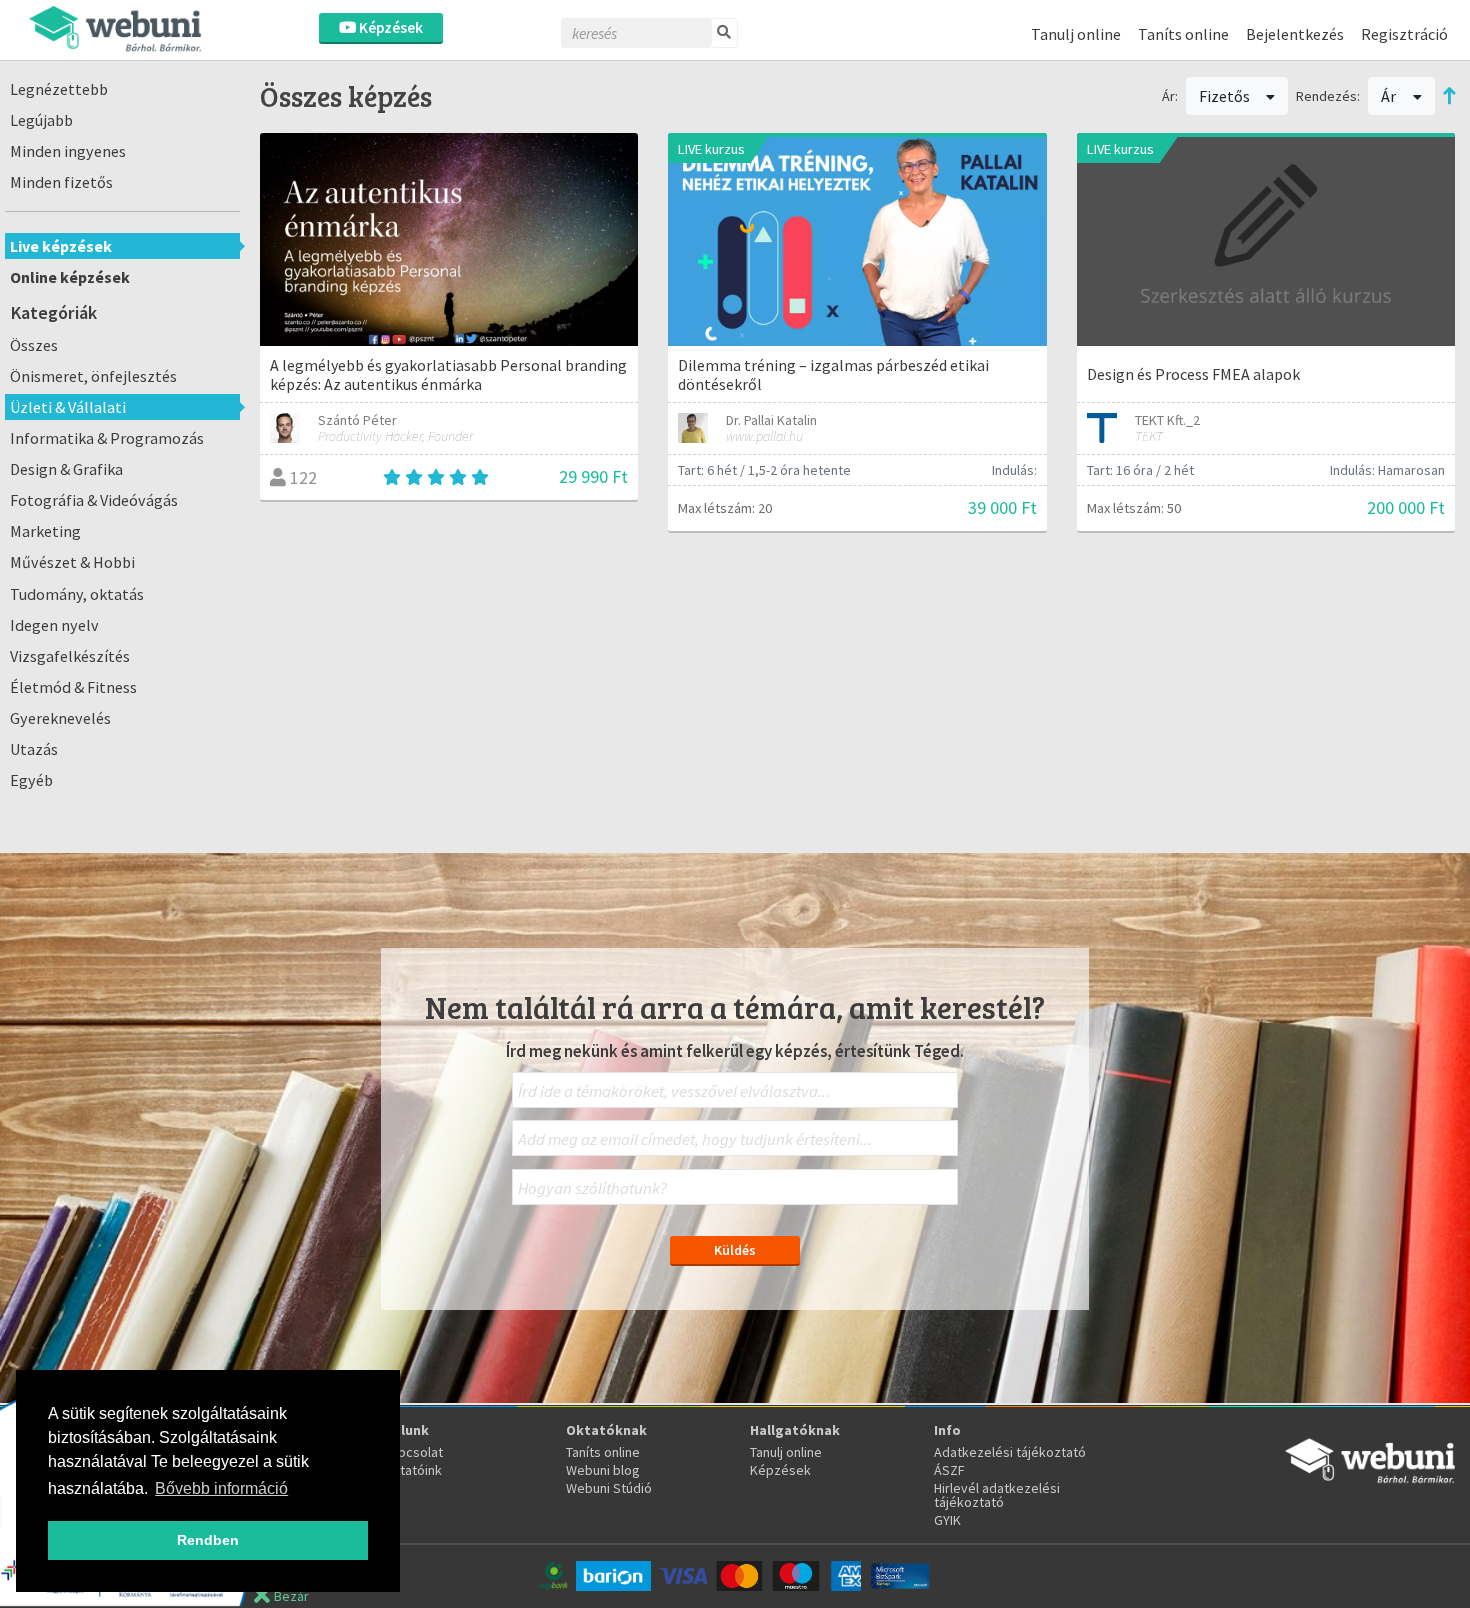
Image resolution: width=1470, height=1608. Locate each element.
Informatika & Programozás (107, 438)
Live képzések (61, 246)
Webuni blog (603, 1470)
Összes (34, 345)
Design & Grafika (66, 469)
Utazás (34, 749)
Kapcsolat (413, 1452)
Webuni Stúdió (609, 1488)
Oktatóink (412, 1470)
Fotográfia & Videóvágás (94, 500)
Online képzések (70, 277)
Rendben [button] (208, 1540)
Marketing (45, 531)
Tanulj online (1076, 34)
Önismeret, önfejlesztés (93, 376)
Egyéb (31, 780)
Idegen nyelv (54, 625)
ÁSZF (949, 1470)
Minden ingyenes (68, 151)
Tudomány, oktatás (77, 594)
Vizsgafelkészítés (70, 656)
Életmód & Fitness (73, 687)
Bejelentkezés (1295, 34)
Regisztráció (1404, 34)
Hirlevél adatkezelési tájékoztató (997, 1495)
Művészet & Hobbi (72, 562)
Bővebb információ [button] (221, 1488)
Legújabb (41, 120)
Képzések (389, 27)
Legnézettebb (59, 89)
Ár (1390, 96)
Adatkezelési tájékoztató (1010, 1452)
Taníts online (1183, 34)
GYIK (947, 1520)
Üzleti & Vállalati (68, 407)
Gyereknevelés (60, 718)
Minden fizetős (61, 182)
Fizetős (1226, 96)
